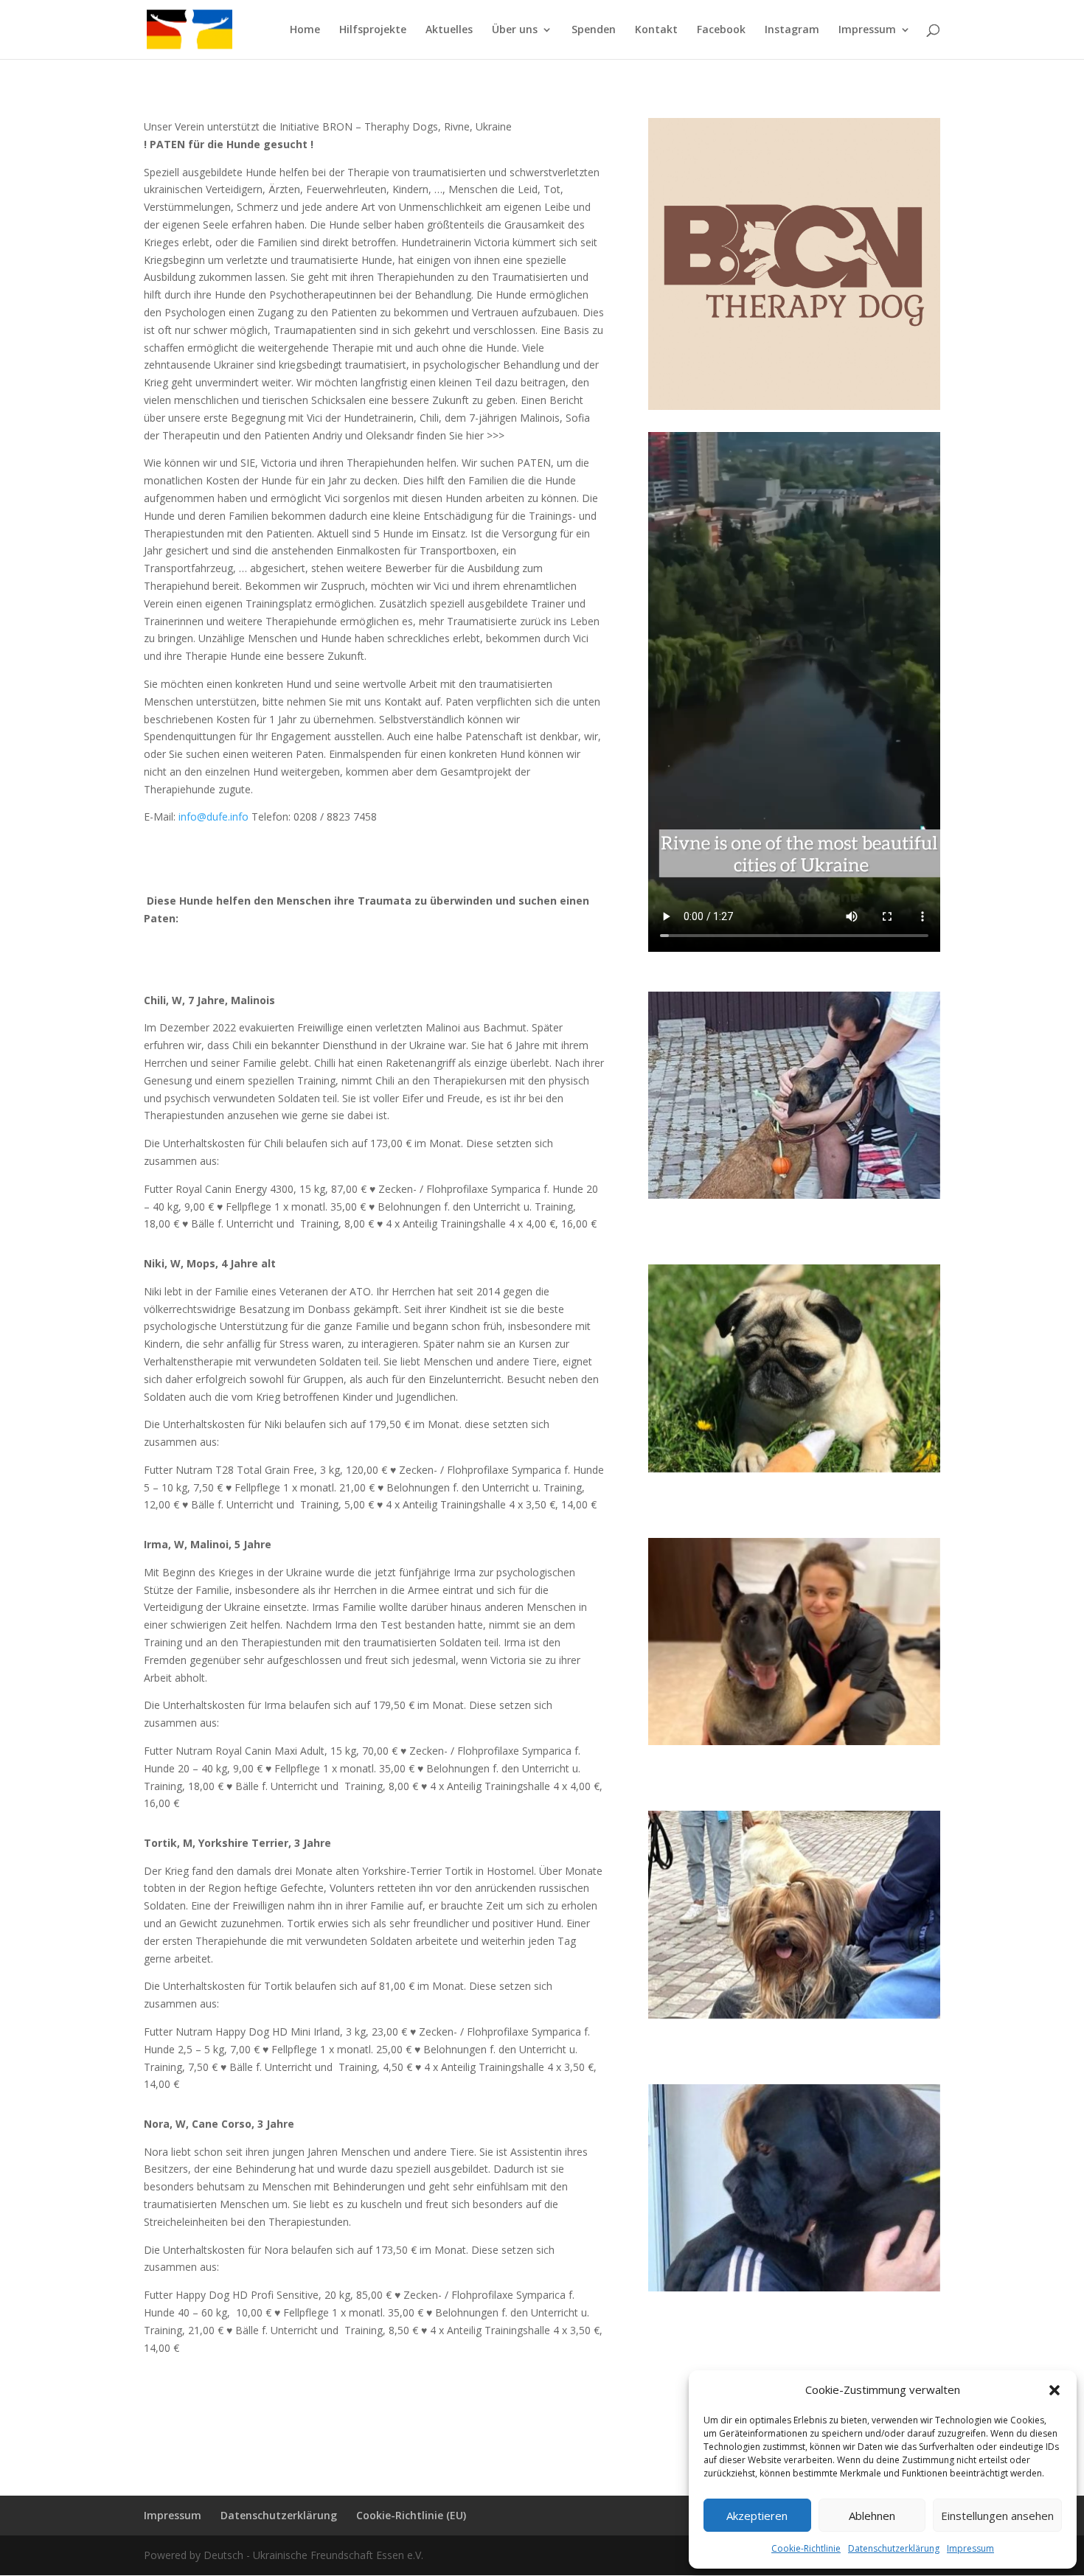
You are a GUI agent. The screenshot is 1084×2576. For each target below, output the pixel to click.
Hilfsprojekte (373, 30)
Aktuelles (449, 30)
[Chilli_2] (794, 1198)
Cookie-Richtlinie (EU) (411, 2515)
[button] (1055, 2390)
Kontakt (656, 30)
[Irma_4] (794, 1745)
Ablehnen (872, 2516)
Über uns (515, 30)
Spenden (594, 30)
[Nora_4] (794, 2291)
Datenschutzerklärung (894, 2548)
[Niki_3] (794, 1472)
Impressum (970, 2548)
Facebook (721, 30)
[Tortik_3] (794, 2018)
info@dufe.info (213, 817)
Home (305, 30)
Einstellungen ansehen (997, 2516)
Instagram (792, 30)
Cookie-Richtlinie (806, 2548)
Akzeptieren (757, 2516)
